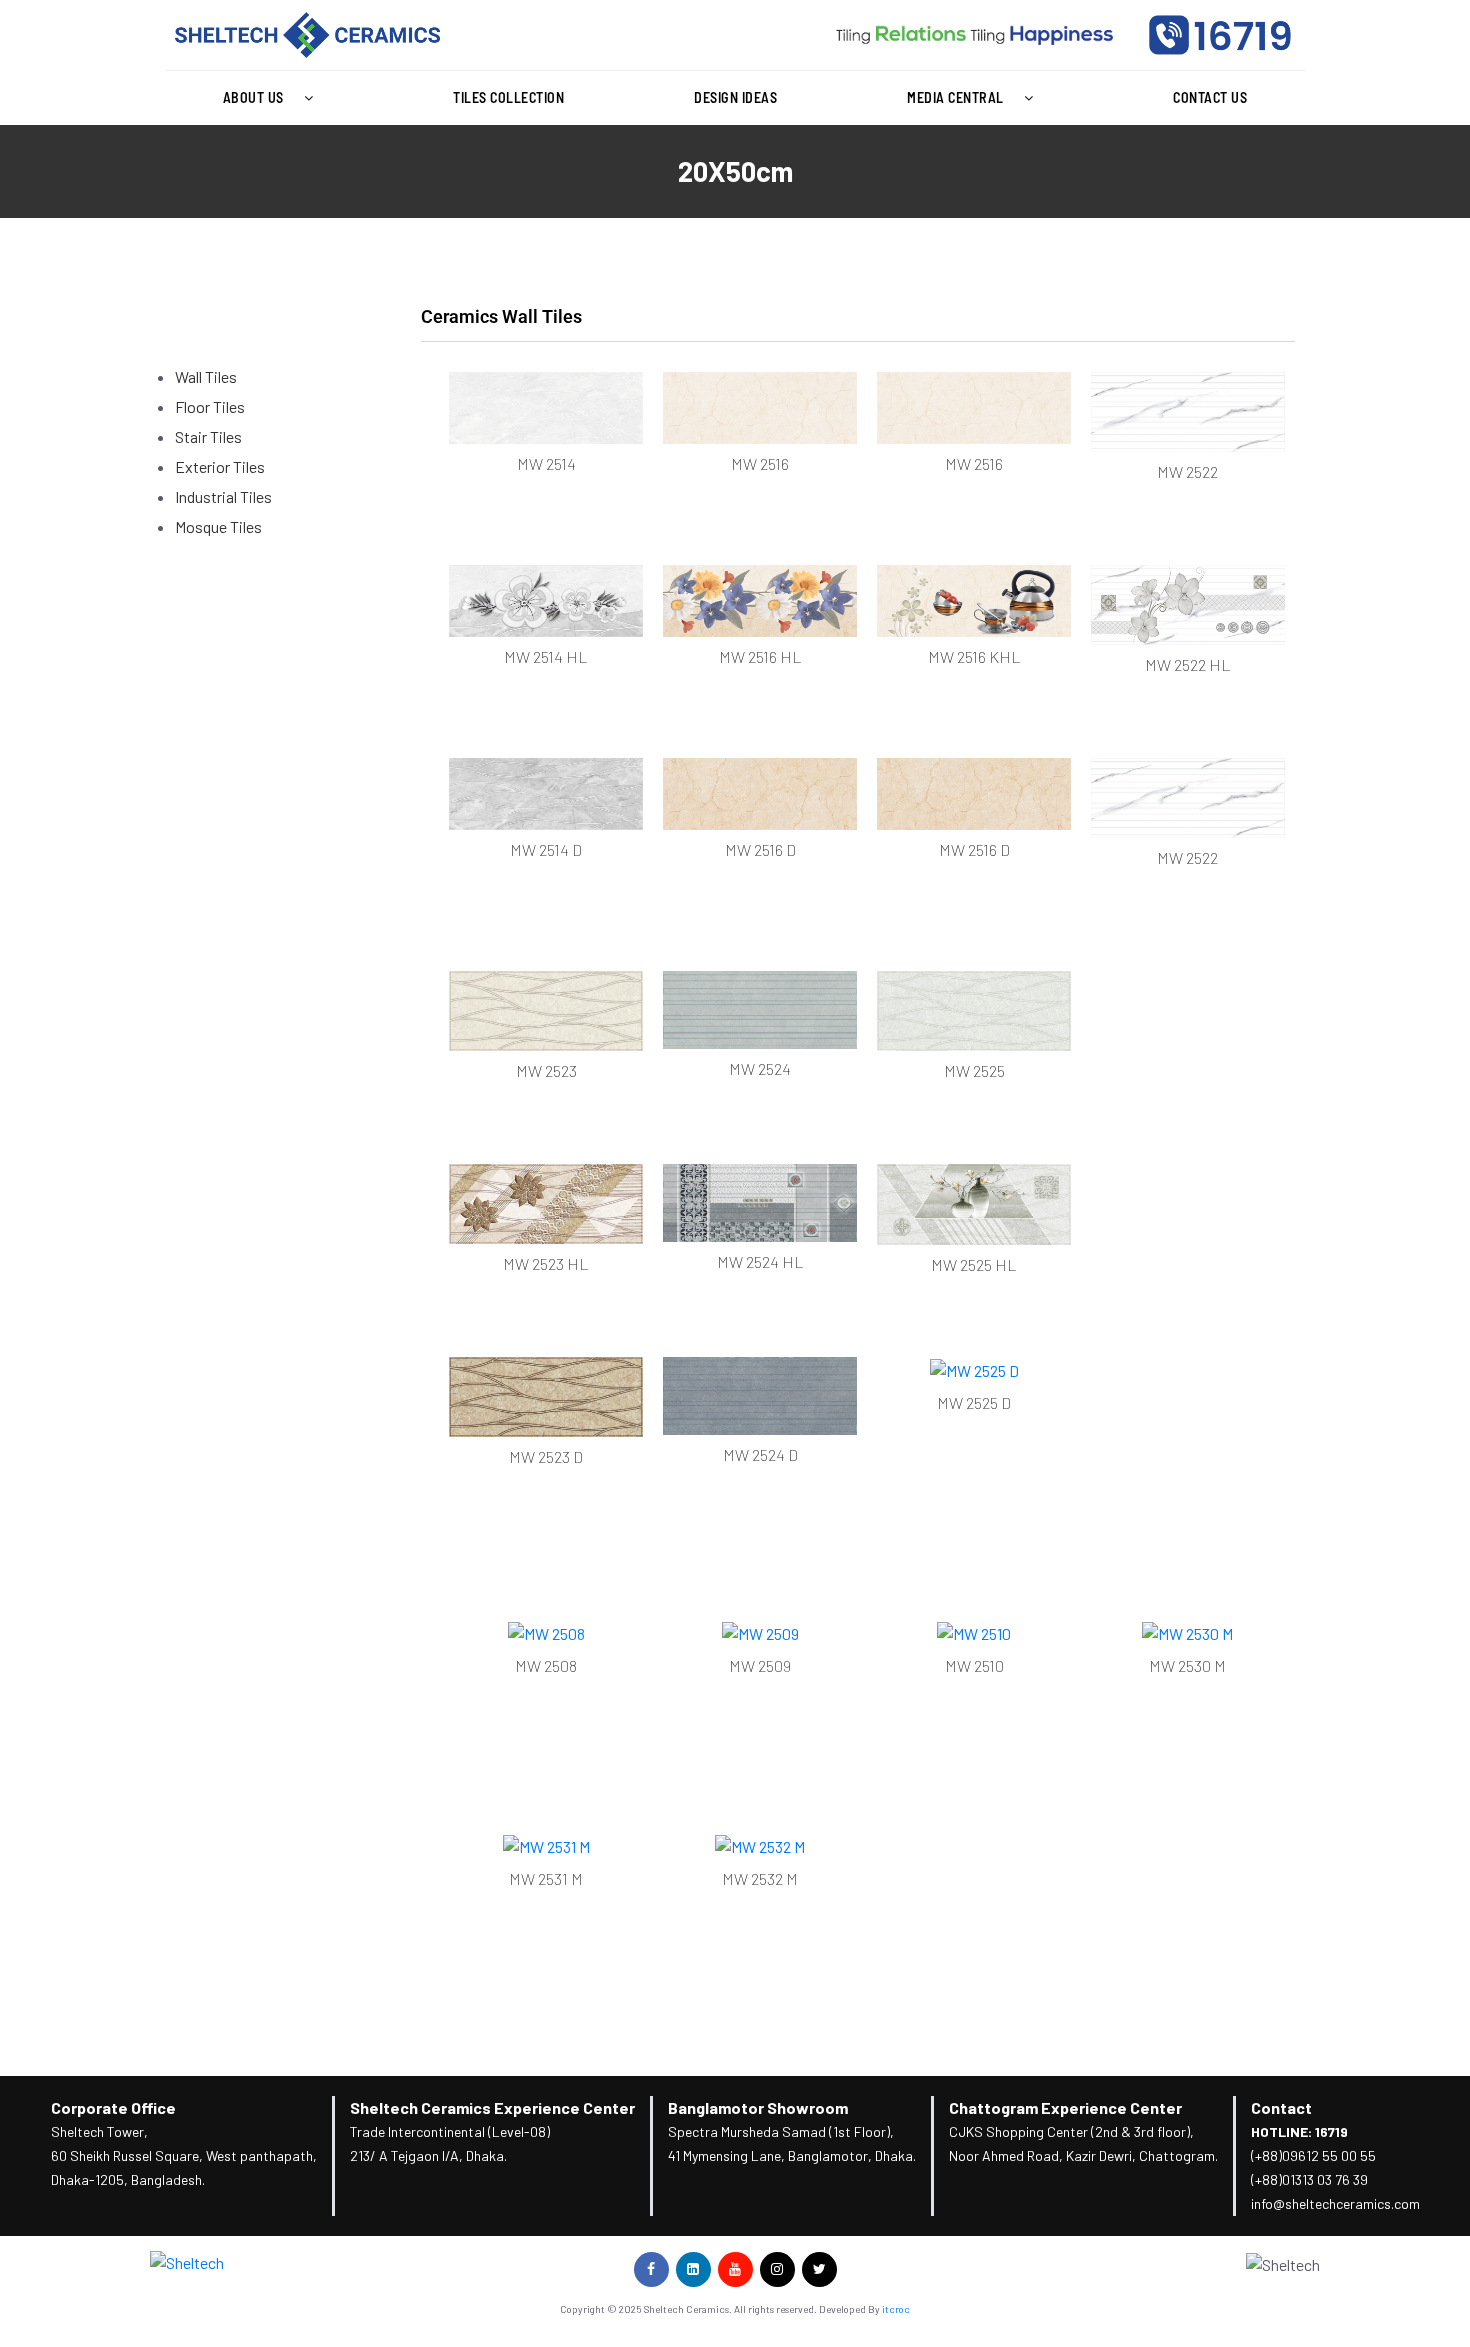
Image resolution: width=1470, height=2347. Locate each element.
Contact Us (1210, 97)
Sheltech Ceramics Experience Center (492, 2107)
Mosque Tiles (218, 526)
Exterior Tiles (220, 466)
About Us (253, 97)
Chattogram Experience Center (1065, 2107)
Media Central (955, 97)
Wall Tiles (206, 376)
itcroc (896, 2309)
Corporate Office (113, 2107)
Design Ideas (735, 97)
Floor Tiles (210, 406)
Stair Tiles (208, 436)
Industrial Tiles (223, 496)
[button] (273, 98)
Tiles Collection (508, 97)
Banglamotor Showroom (758, 2107)
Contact (1281, 2107)
